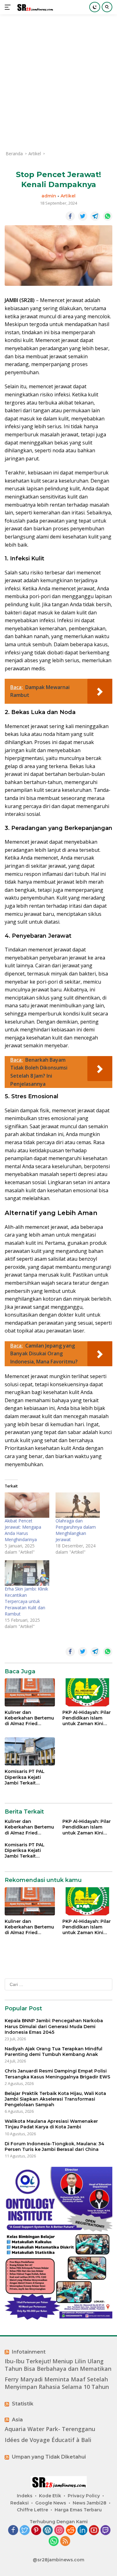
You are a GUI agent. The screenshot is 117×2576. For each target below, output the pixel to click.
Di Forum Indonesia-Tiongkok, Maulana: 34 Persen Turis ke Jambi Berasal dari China (54, 2147)
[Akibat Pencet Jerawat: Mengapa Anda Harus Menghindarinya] (27, 1505)
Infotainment (29, 2352)
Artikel (68, 196)
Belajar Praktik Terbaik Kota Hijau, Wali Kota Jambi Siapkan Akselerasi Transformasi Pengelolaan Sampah (55, 2099)
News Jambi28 (90, 2503)
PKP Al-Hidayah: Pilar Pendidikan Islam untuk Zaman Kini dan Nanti (87, 1718)
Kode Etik (50, 2496)
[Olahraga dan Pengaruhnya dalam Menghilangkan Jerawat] (78, 1505)
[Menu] (9, 7)
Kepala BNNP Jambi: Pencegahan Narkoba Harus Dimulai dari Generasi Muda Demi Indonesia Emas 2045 (54, 2026)
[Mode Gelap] (95, 7)
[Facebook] (13, 2531)
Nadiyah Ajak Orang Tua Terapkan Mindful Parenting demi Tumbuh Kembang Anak (54, 2052)
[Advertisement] (58, 82)
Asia (17, 2420)
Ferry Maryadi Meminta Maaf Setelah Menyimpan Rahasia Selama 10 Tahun (57, 2383)
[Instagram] (59, 2531)
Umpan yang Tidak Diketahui (49, 2457)
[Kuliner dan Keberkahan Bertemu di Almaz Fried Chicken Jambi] (30, 1692)
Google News (51, 2503)
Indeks (25, 2496)
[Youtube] (94, 2531)
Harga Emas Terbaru (78, 2510)
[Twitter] (25, 2531)
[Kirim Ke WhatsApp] (108, 216)
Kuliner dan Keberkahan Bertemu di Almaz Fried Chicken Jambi (29, 1718)
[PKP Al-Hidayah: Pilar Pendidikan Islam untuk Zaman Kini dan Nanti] (88, 1692)
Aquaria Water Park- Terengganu (50, 2429)
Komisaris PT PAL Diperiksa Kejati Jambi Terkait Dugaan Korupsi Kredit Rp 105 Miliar (27, 1777)
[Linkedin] (82, 2531)
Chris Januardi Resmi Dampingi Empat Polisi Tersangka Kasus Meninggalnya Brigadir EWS (57, 2074)
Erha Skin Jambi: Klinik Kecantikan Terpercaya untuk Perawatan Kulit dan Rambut (26, 1601)
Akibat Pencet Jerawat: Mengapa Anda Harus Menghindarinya (23, 1530)
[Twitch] (105, 2531)
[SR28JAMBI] (34, 7)
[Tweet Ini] (83, 216)
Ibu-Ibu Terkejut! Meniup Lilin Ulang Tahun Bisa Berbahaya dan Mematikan (58, 2365)
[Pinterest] (36, 2531)
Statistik (23, 2404)
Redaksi (19, 2503)
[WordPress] (48, 2531)
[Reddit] (71, 2531)
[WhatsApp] (54, 2541)
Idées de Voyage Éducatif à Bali (48, 2440)
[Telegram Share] (95, 216)
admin (49, 196)
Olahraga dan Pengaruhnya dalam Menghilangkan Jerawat (76, 1530)
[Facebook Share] (70, 216)
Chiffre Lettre (32, 2510)
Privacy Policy (84, 2496)
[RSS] (65, 2541)
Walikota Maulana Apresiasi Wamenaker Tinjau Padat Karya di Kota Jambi (51, 2124)
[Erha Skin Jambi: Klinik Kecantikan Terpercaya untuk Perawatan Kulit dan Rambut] (27, 1573)
